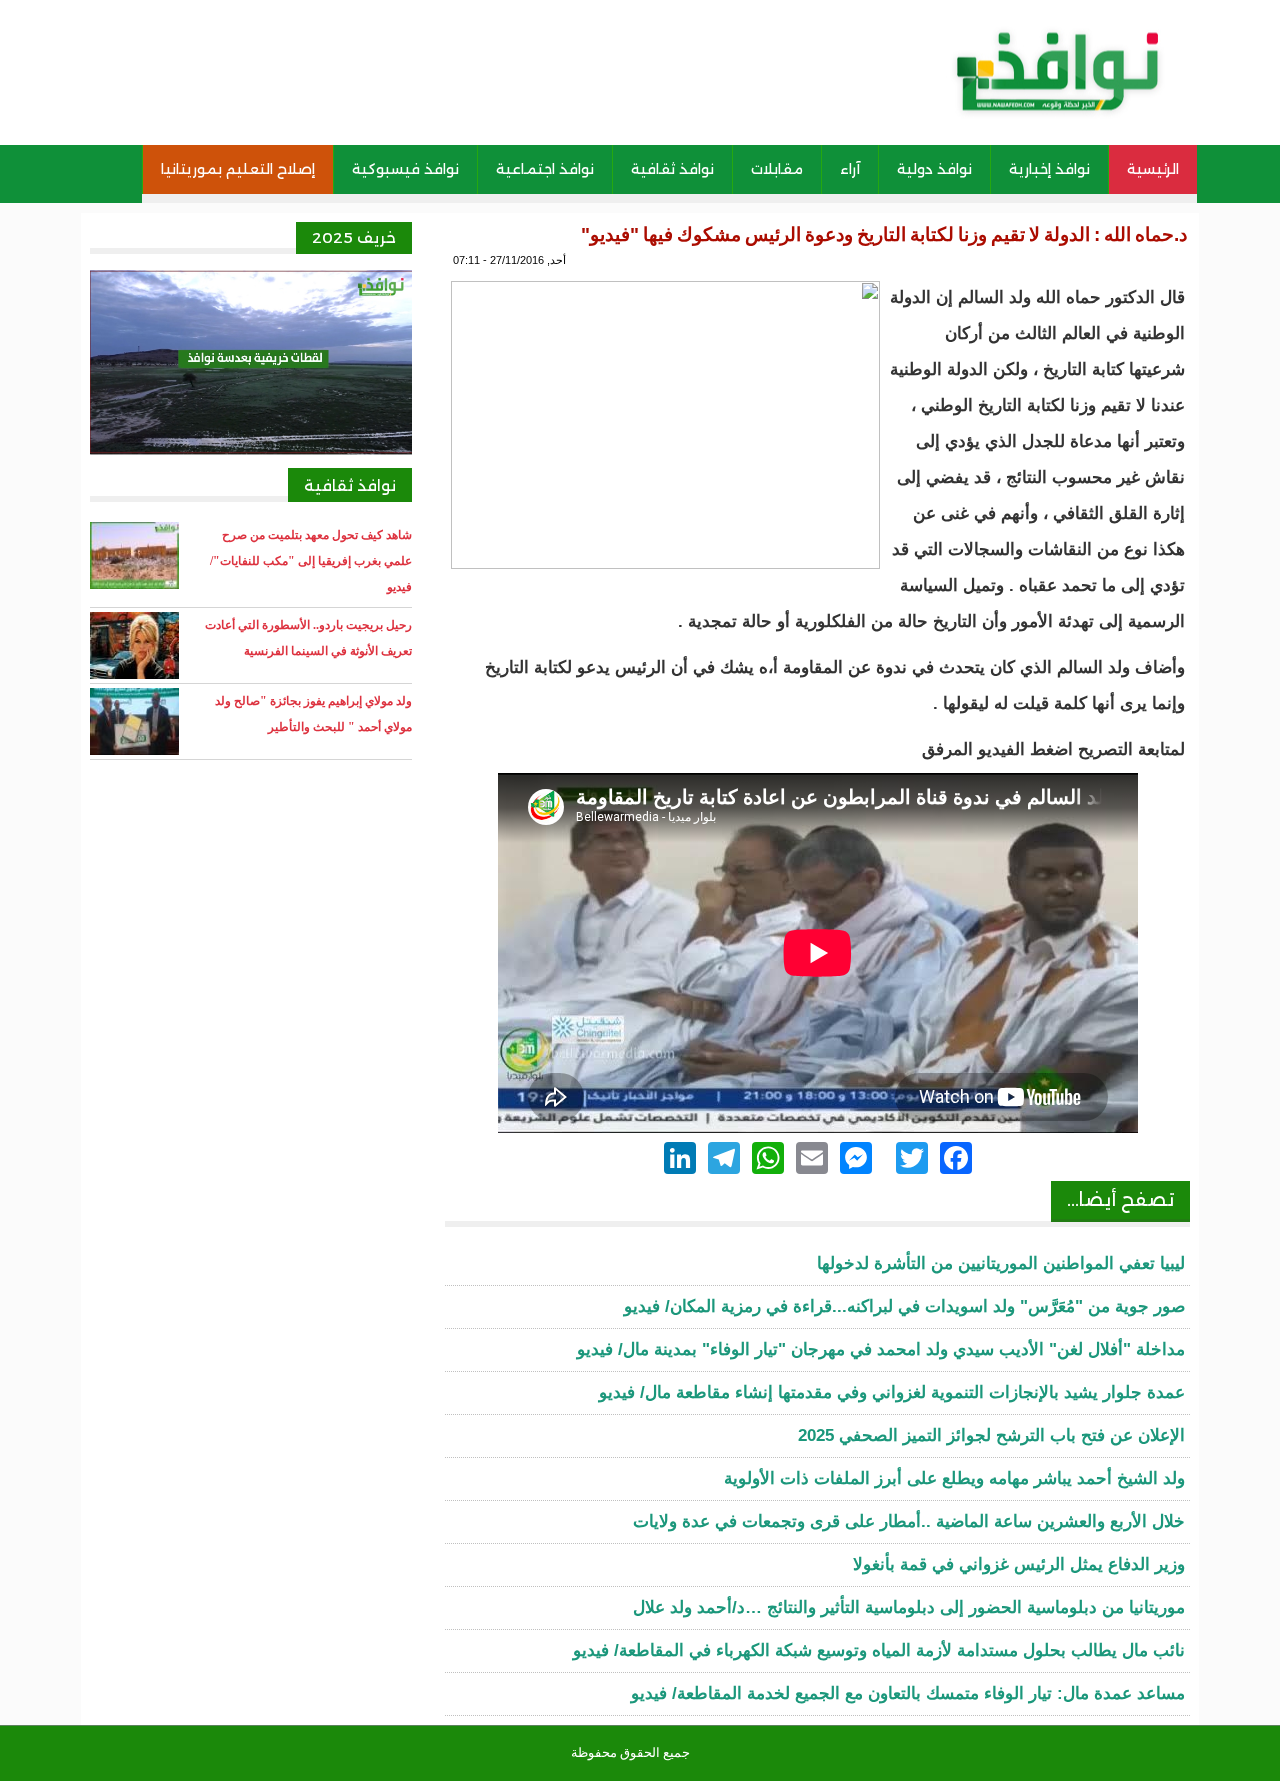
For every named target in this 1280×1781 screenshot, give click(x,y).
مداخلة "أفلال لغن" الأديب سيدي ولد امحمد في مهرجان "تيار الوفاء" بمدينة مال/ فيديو (881, 1349)
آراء (850, 169)
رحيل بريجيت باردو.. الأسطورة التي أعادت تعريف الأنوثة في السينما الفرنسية (308, 638)
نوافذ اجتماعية (545, 169)
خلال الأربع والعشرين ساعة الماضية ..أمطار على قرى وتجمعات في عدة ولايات (909, 1521)
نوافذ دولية (934, 169)
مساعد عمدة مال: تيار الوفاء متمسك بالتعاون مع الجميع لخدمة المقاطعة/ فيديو (908, 1693)
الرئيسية (1153, 169)
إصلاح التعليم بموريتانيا (238, 169)
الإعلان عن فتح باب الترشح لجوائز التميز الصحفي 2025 (991, 1435)
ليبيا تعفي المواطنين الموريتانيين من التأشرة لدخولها (1001, 1263)
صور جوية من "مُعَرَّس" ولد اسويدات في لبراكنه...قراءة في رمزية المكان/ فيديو (904, 1306)
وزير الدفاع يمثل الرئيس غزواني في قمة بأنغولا (1019, 1564)
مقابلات (777, 169)
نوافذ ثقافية (672, 169)
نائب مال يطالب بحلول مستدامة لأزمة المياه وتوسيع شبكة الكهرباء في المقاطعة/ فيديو (879, 1650)
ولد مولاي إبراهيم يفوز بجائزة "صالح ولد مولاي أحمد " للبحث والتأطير (313, 714)
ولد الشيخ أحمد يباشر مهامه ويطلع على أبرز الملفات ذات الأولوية (954, 1478)
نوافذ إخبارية (1049, 169)
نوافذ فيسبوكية (405, 169)
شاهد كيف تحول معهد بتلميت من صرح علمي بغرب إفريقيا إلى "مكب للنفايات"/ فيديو (311, 561)
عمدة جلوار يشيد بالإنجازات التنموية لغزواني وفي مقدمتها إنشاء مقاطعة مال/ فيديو (892, 1392)
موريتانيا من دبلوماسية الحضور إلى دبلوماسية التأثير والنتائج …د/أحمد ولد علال (909, 1607)
